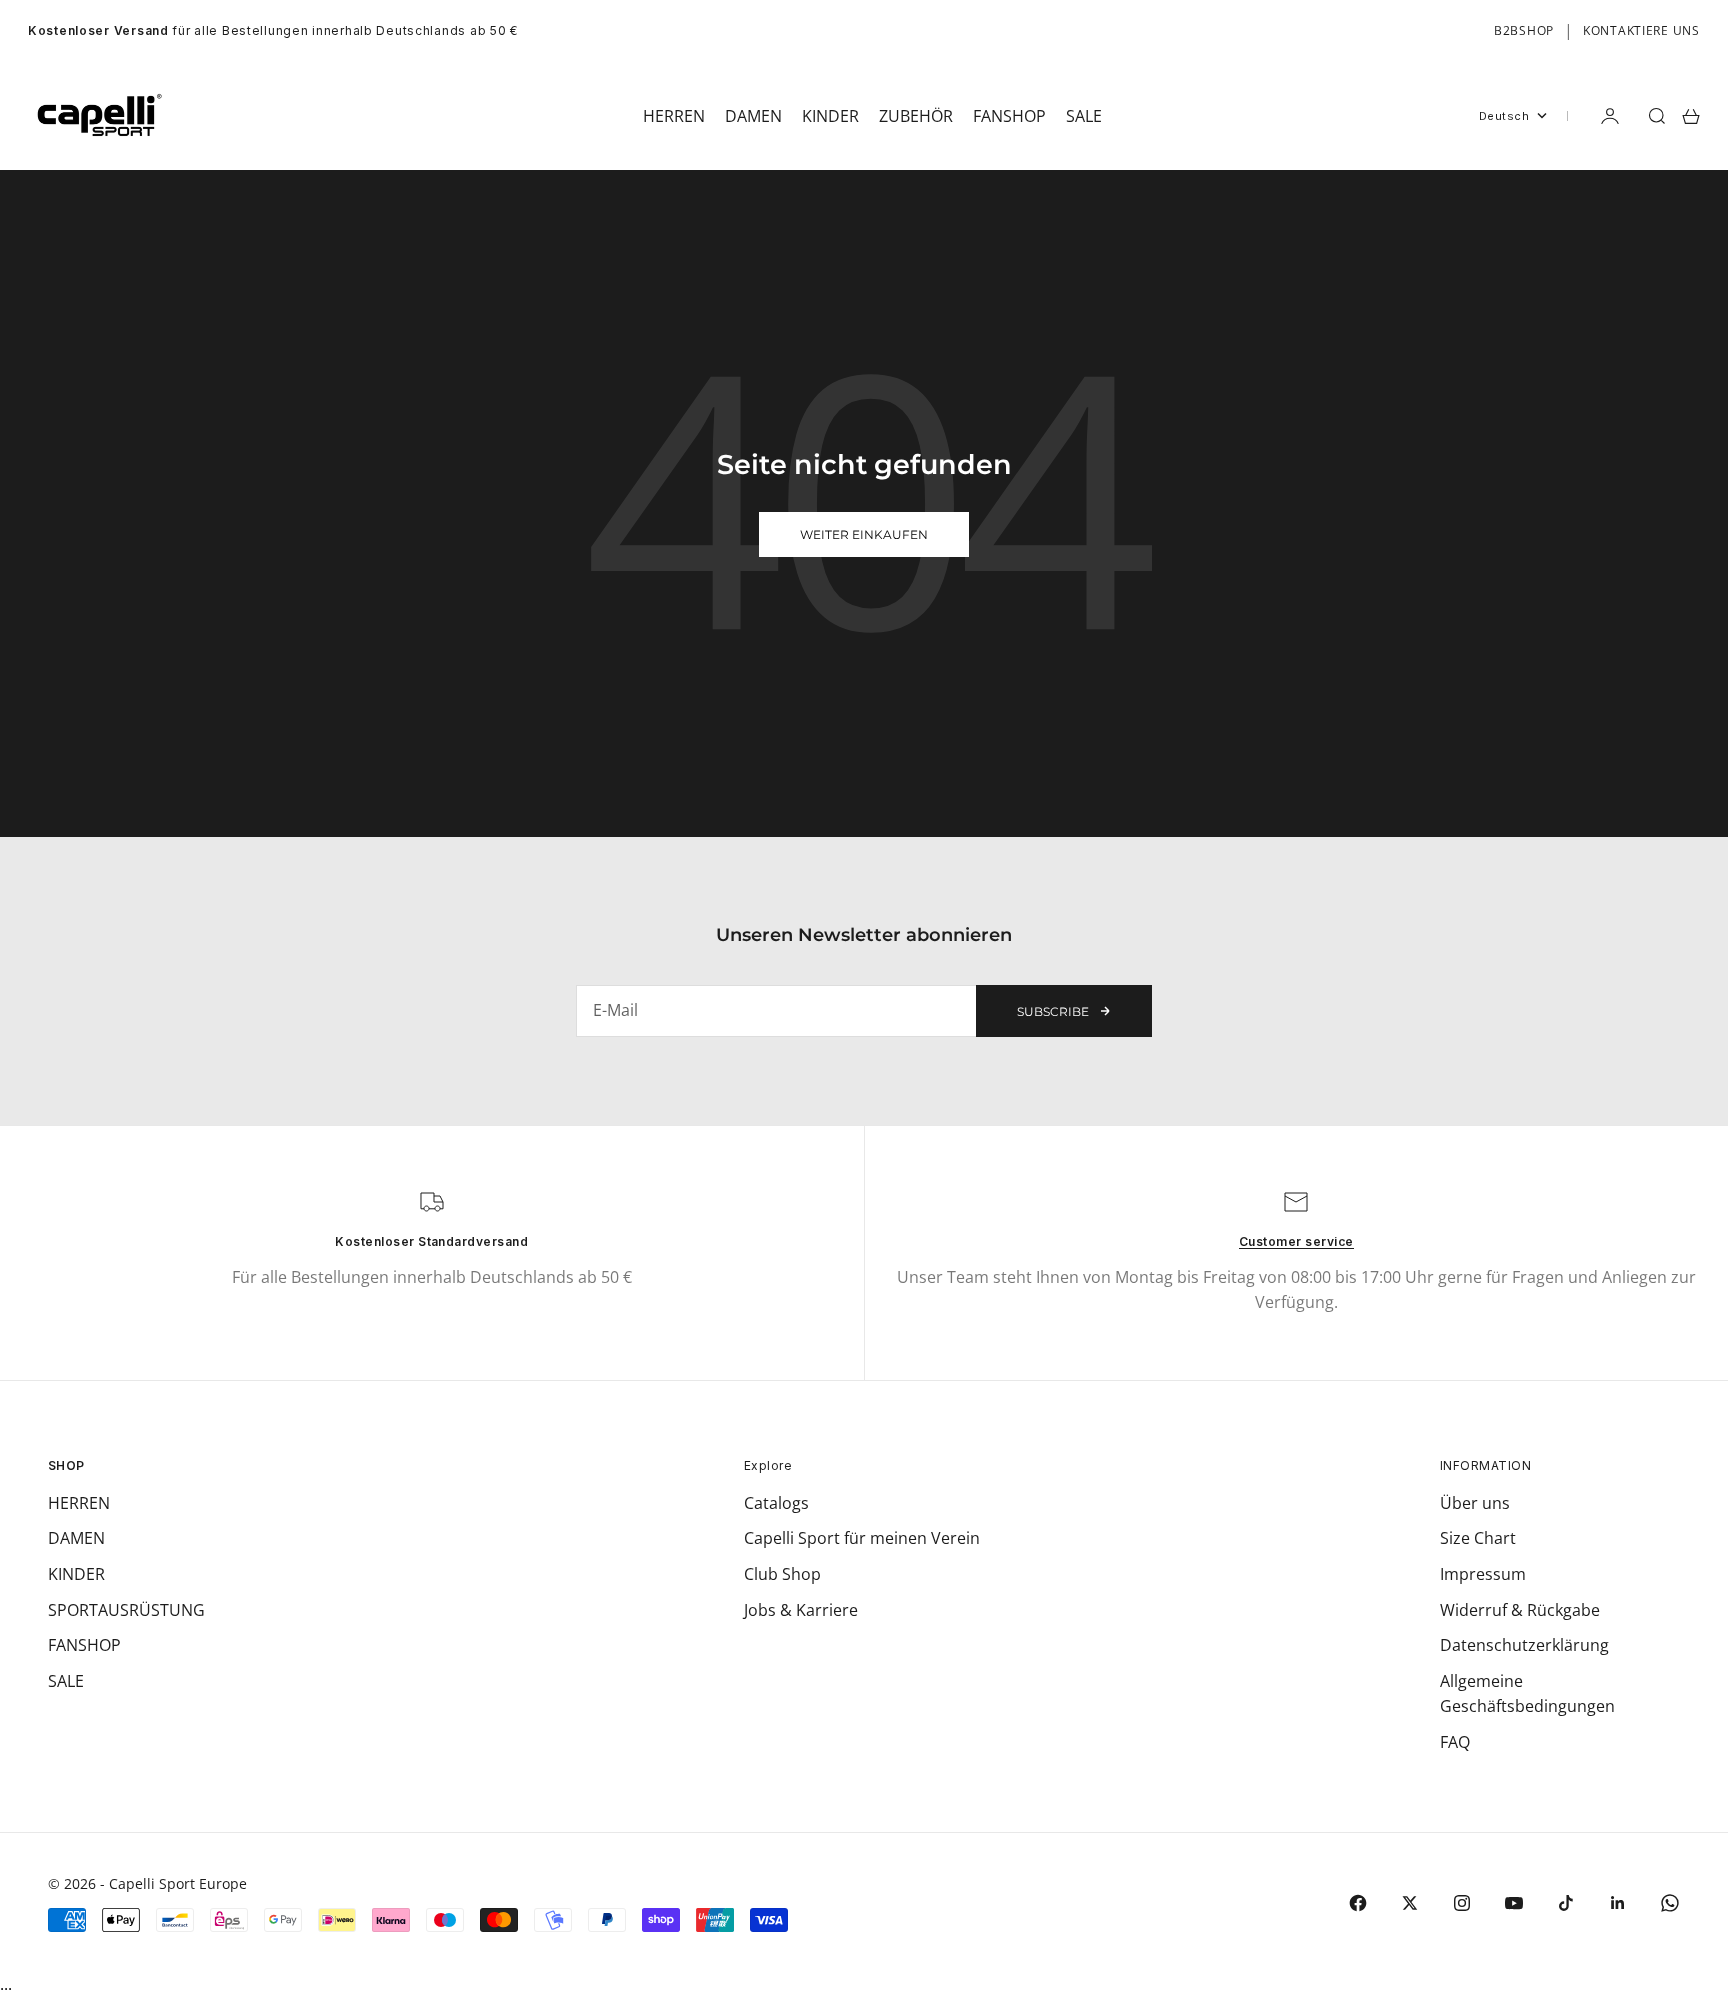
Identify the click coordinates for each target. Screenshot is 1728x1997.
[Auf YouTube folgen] (1514, 1903)
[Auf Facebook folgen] (1358, 1903)
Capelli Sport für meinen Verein (862, 1538)
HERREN (79, 1503)
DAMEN (76, 1538)
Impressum (1483, 1574)
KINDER (76, 1574)
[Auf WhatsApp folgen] (1670, 1903)
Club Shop (782, 1574)
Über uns (1475, 1503)
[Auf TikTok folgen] (1566, 1903)
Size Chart (1478, 1538)
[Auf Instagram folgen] (1462, 1903)
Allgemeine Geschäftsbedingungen (1527, 1694)
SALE (66, 1681)
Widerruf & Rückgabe (1520, 1610)
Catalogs (776, 1503)
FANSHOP (84, 1645)
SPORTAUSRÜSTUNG (126, 1610)
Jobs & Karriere (801, 1610)
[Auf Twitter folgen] (1410, 1903)
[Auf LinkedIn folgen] (1618, 1903)
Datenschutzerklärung (1524, 1645)
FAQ (1455, 1742)
